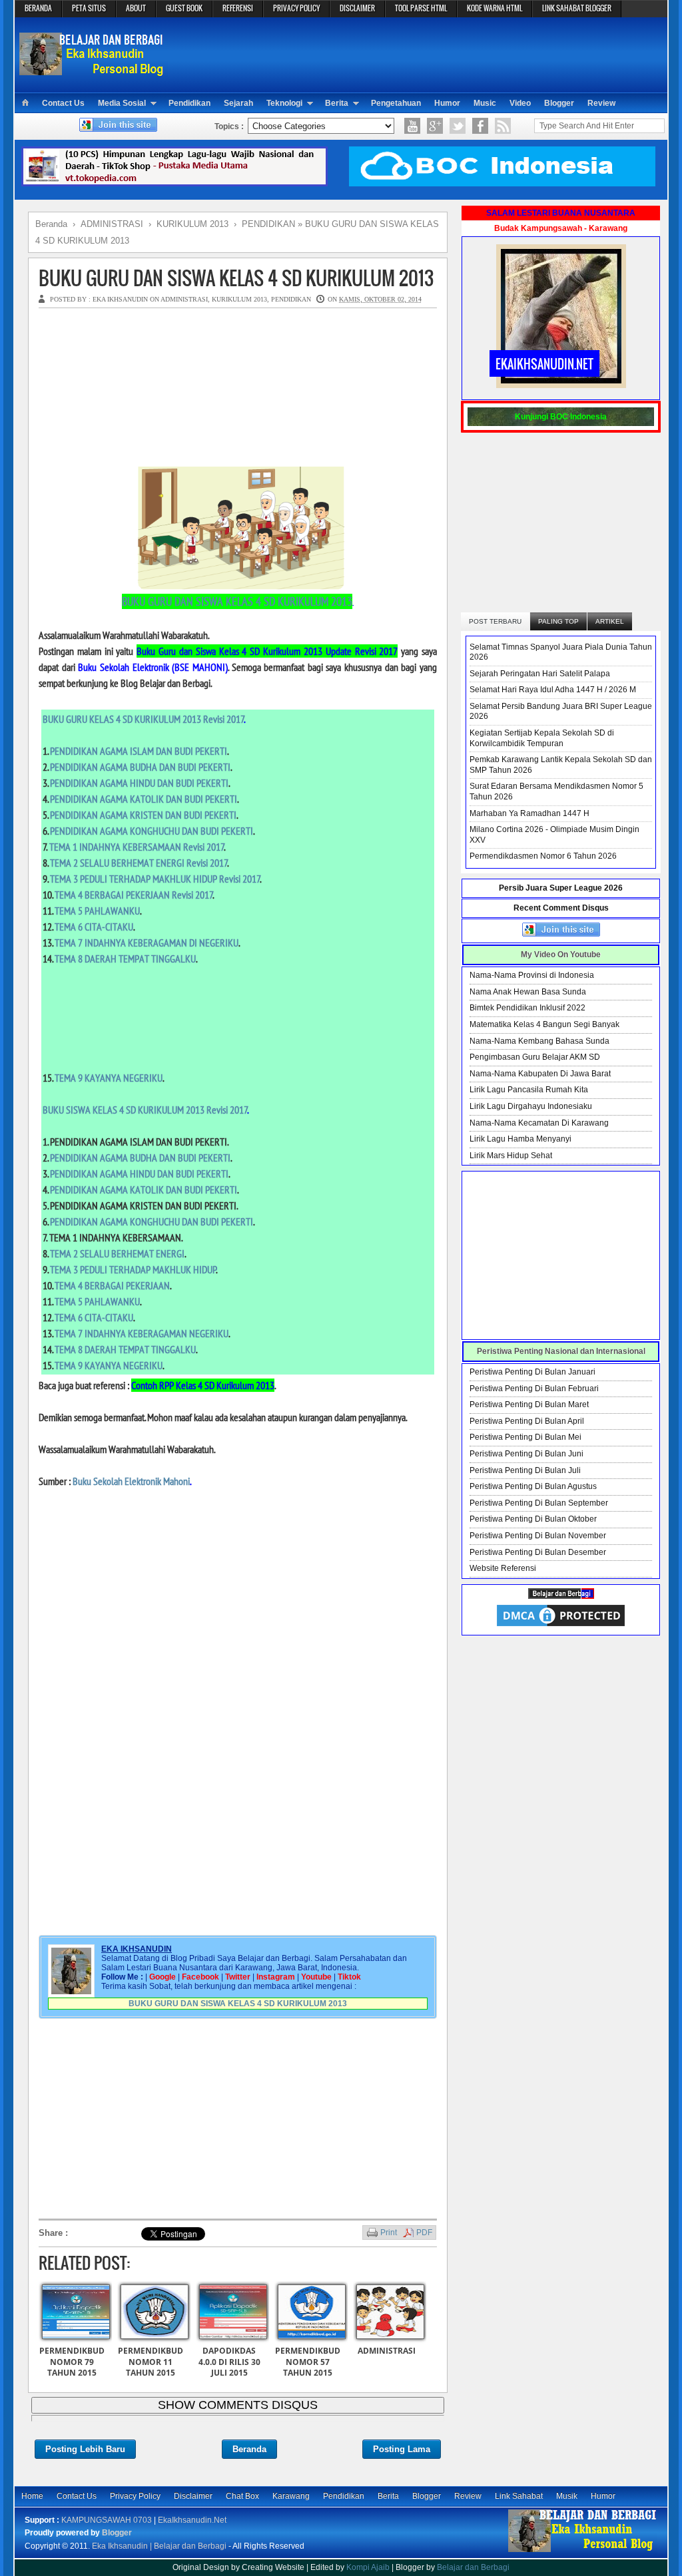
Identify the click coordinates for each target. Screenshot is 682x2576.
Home (32, 2496)
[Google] (435, 126)
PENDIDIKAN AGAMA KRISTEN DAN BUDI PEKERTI (143, 815)
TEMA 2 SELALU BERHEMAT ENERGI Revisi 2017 (139, 863)
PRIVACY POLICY (296, 8)
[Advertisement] (418, 54)
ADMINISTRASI (184, 299)
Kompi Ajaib (368, 2567)
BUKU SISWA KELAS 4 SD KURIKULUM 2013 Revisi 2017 (145, 1110)
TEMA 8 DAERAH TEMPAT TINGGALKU (125, 959)
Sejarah (238, 103)
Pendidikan (189, 103)
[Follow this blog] (118, 129)
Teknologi (284, 103)
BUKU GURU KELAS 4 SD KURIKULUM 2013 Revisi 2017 (144, 719)
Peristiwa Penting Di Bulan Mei (525, 1437)
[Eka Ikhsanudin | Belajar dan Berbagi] (93, 70)
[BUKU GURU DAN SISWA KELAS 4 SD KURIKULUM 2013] (238, 586)
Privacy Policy (135, 2496)
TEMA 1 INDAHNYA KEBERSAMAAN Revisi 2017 (137, 847)
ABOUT (136, 8)
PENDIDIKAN (291, 299)
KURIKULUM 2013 (239, 299)
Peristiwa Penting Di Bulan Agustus (533, 1486)
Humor (447, 103)
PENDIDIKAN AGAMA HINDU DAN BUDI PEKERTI (139, 783)
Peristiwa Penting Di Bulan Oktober (533, 1519)
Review (601, 103)
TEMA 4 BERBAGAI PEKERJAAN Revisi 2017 (134, 895)
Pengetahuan (396, 103)
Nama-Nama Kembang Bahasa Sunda (539, 1041)
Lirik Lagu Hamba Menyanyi (520, 1139)
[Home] (25, 103)
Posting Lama (402, 2449)
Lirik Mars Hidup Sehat (511, 1156)
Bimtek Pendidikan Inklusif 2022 (527, 1008)
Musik (567, 2496)
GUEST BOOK (184, 8)
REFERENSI (238, 8)
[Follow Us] (458, 126)
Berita (337, 103)
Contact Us (63, 103)
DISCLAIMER (357, 8)
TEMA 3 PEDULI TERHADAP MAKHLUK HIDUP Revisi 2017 (155, 879)
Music (485, 103)
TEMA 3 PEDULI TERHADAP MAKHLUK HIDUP (133, 1269)
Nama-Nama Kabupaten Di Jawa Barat (540, 1074)
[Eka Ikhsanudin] (582, 2551)
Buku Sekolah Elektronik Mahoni (131, 1481)
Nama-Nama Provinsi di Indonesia (532, 975)
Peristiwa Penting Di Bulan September (539, 1503)
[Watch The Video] (412, 126)
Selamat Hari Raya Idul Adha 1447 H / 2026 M (553, 690)
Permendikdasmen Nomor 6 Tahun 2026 (543, 856)
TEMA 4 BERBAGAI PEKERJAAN (112, 1285)
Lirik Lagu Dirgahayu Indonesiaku (531, 1106)
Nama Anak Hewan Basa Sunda (528, 992)
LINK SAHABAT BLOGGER (577, 8)
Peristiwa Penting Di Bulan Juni (526, 1454)
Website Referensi (503, 1568)
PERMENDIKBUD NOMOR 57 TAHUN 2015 (308, 2362)
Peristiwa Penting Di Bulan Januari (532, 1372)
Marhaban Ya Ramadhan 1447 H (529, 813)
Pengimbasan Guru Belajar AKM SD (535, 1057)
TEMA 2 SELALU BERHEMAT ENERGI (117, 1253)
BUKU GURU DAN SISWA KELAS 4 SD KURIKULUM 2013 (236, 278)
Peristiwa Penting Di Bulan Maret (529, 1404)
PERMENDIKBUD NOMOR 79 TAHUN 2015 (72, 2362)
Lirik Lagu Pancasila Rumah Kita (529, 1090)
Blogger (559, 103)
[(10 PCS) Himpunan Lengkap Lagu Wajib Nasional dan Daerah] (174, 184)
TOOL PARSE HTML (421, 8)
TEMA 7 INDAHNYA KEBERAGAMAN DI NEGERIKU (147, 943)
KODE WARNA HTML (495, 8)
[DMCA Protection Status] (561, 1626)
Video (520, 103)
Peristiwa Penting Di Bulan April (527, 1421)
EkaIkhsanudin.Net (192, 2520)
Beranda (249, 2449)
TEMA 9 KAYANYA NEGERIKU (109, 1078)
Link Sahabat (519, 2496)
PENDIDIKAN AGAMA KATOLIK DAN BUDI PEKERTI (144, 799)
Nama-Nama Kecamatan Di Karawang (539, 1123)
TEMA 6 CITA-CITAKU (94, 927)
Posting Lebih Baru (85, 2449)
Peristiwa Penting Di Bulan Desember (538, 1552)
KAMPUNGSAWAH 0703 (107, 2520)
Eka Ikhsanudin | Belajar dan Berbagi (159, 2546)
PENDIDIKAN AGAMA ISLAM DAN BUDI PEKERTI (139, 751)
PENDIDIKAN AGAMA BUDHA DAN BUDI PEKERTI (140, 767)
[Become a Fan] (480, 126)
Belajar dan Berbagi (473, 2567)
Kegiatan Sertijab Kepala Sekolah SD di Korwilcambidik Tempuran (542, 738)
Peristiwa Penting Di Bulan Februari (534, 1389)
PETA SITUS (89, 8)
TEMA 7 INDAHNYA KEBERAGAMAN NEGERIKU (142, 1333)
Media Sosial (122, 103)
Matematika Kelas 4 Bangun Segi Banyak (544, 1024)
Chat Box (242, 2496)
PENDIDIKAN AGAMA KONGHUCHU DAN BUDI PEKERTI (152, 831)
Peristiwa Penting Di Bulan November (538, 1536)
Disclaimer (193, 2496)
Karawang (291, 2496)
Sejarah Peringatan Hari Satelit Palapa (540, 674)
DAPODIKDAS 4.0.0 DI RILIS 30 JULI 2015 (229, 2362)
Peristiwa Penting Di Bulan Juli (525, 1470)
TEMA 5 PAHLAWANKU (97, 911)
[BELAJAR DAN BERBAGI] (561, 1596)
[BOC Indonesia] (502, 184)
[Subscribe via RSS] (503, 126)
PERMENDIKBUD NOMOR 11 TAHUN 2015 (151, 2362)
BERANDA (38, 8)
